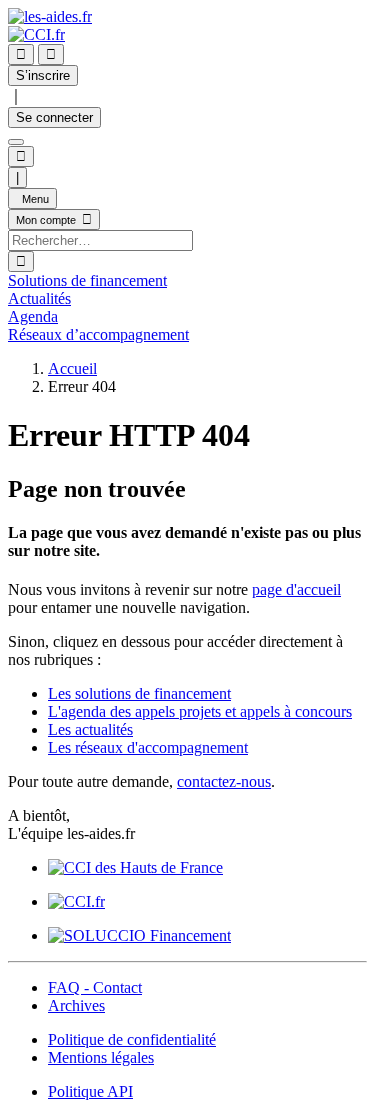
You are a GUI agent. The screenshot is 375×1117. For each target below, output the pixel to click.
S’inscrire (43, 75)
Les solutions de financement (139, 693)
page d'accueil (296, 589)
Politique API (90, 1091)
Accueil (72, 368)
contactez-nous (224, 781)
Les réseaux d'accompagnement (148, 747)
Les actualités (90, 729)
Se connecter (54, 117)
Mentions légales (101, 1057)
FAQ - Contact (95, 987)
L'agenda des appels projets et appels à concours (200, 711)
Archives (76, 1005)
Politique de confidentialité (132, 1039)
